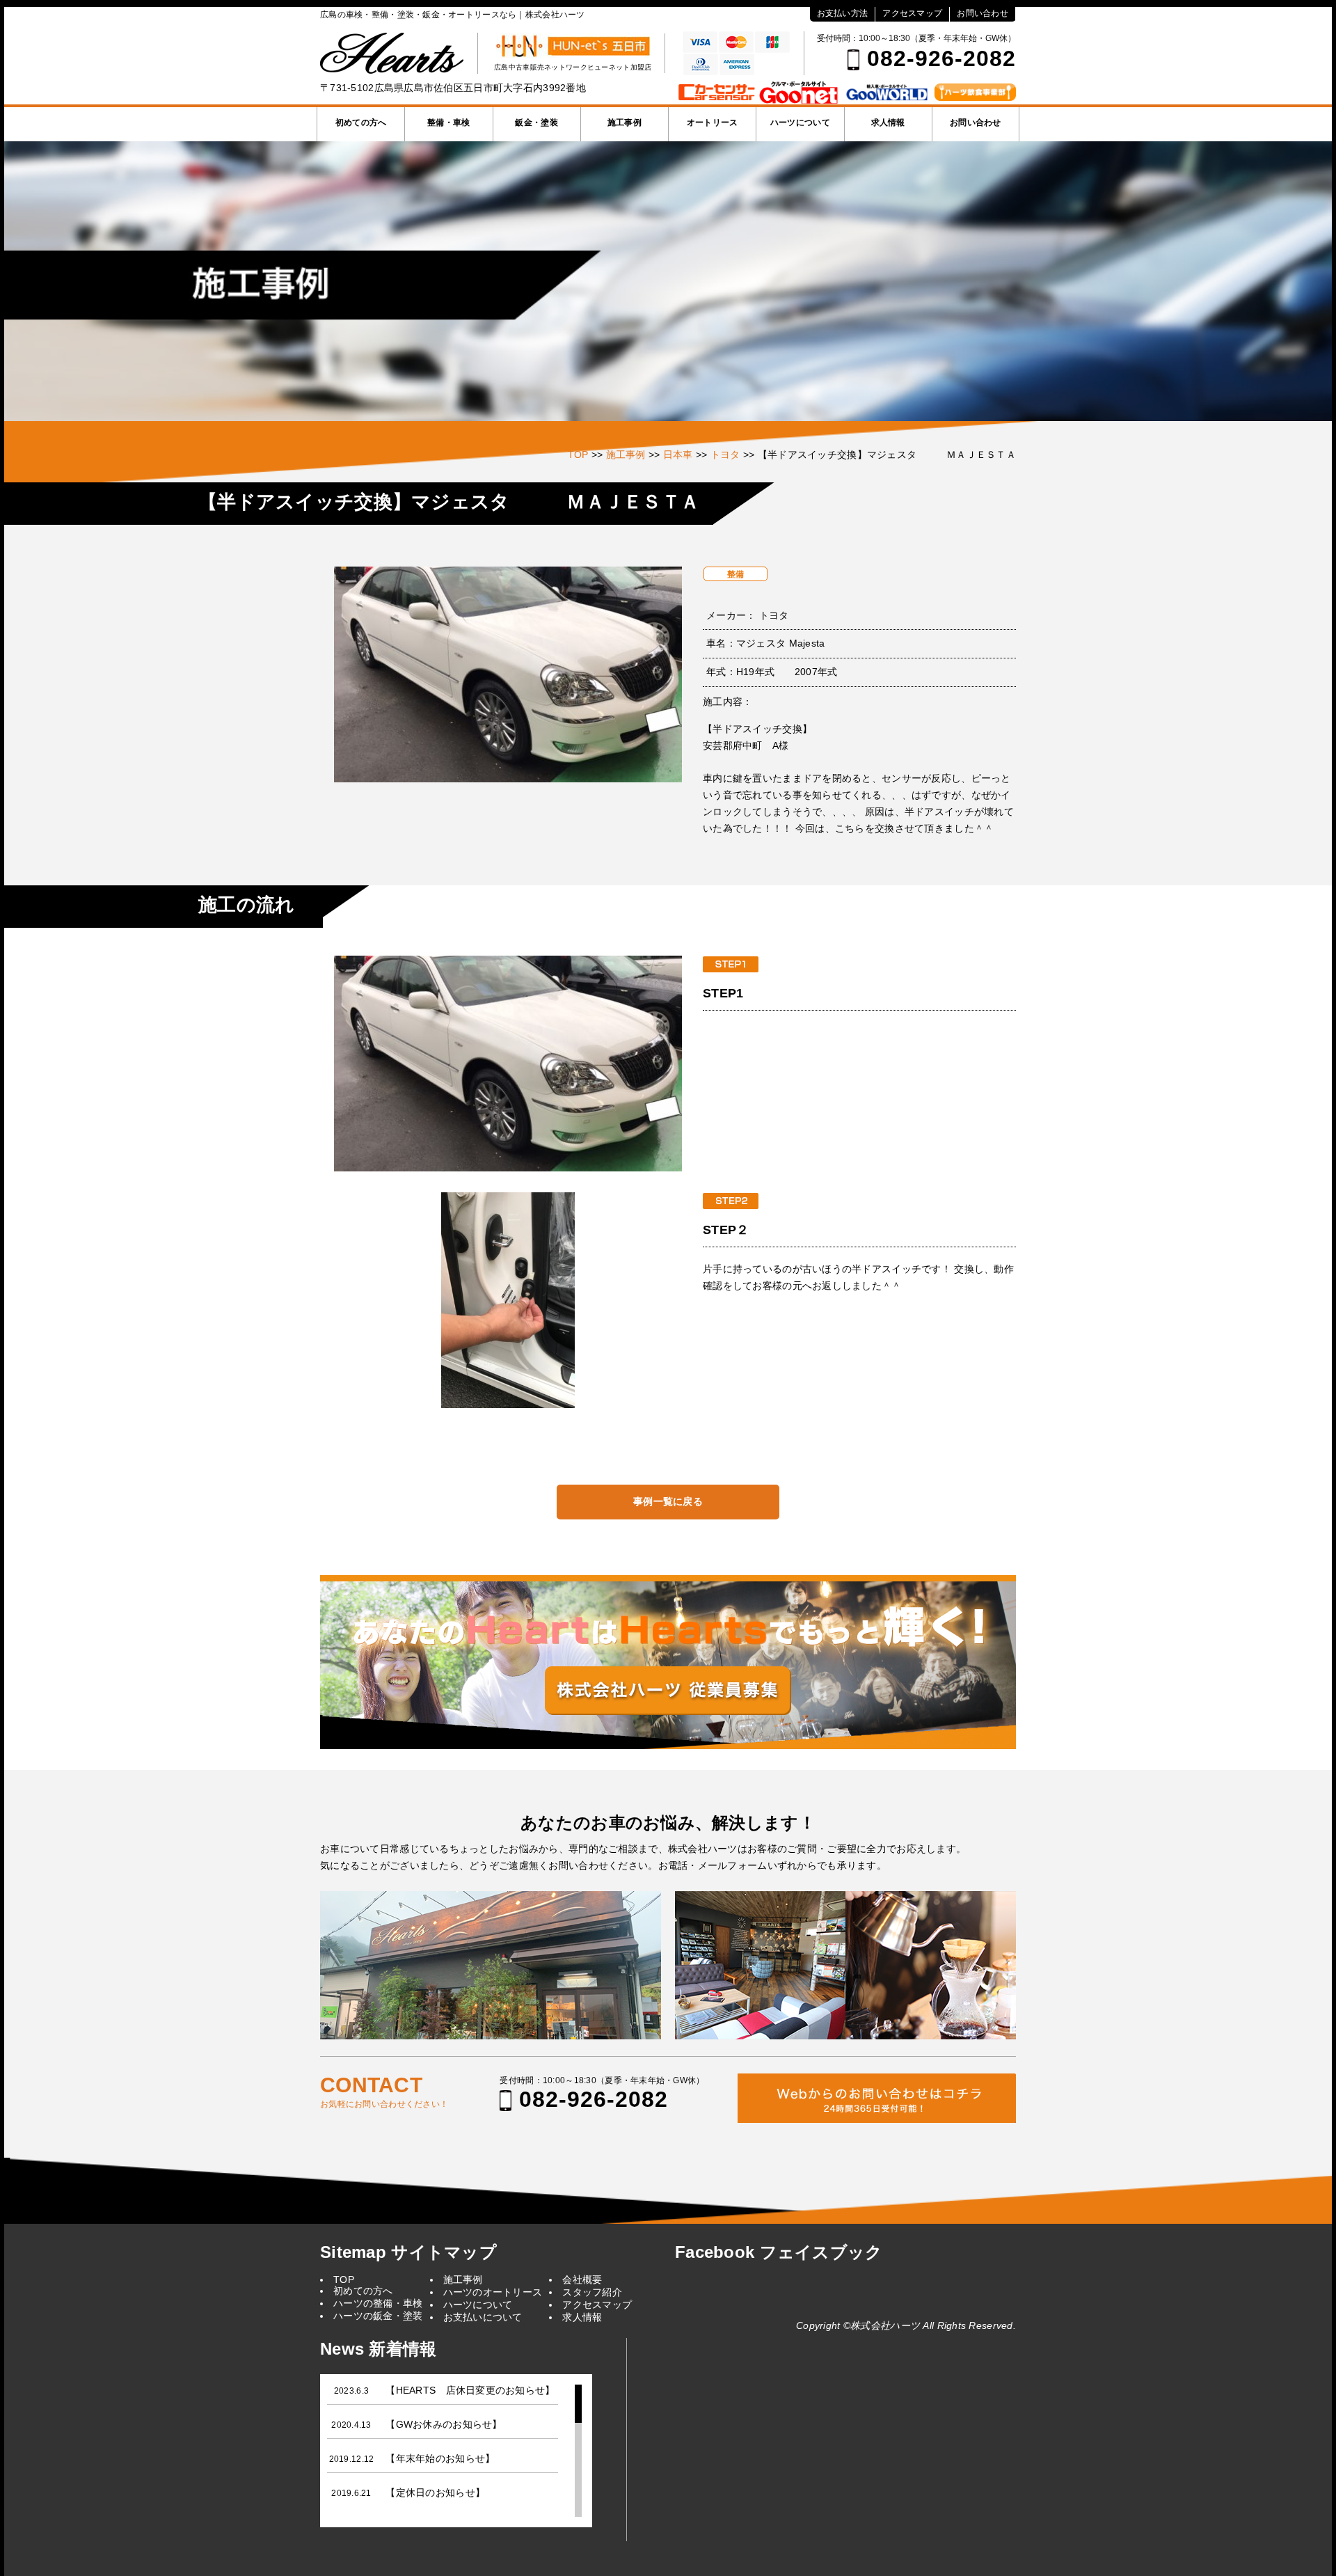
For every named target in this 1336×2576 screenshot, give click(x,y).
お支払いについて (483, 2317)
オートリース (713, 123)
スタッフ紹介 (592, 2292)
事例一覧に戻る (668, 1501)
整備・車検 (448, 123)
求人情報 (888, 123)
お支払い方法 (843, 13)
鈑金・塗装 (536, 123)
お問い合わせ (983, 13)
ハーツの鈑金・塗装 (378, 2316)
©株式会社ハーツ (882, 2325)
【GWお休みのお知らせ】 (444, 2424)
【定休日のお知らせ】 (435, 2492)
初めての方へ (361, 123)
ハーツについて (800, 123)
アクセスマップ (912, 13)
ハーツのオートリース (493, 2292)
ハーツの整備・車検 (378, 2303)
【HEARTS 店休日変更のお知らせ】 (470, 2390)
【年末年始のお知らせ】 (440, 2458)
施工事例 (625, 123)
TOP (344, 2279)
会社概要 (582, 2279)
